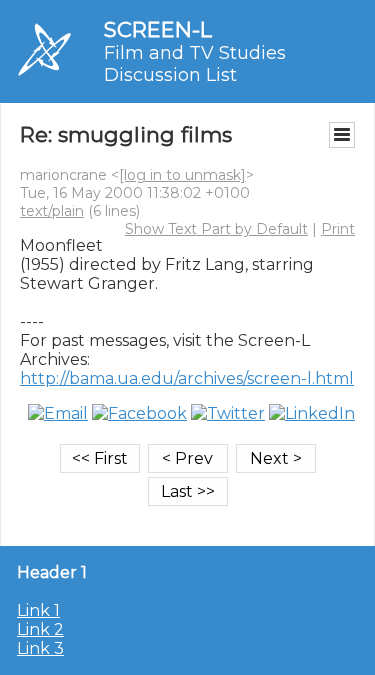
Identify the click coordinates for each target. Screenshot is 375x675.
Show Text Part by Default (216, 229)
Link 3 (40, 648)
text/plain (52, 211)
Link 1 (38, 610)
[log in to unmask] (182, 175)
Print (338, 229)
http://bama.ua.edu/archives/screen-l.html (187, 378)
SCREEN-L (158, 29)
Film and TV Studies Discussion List (195, 64)
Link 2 (40, 629)
